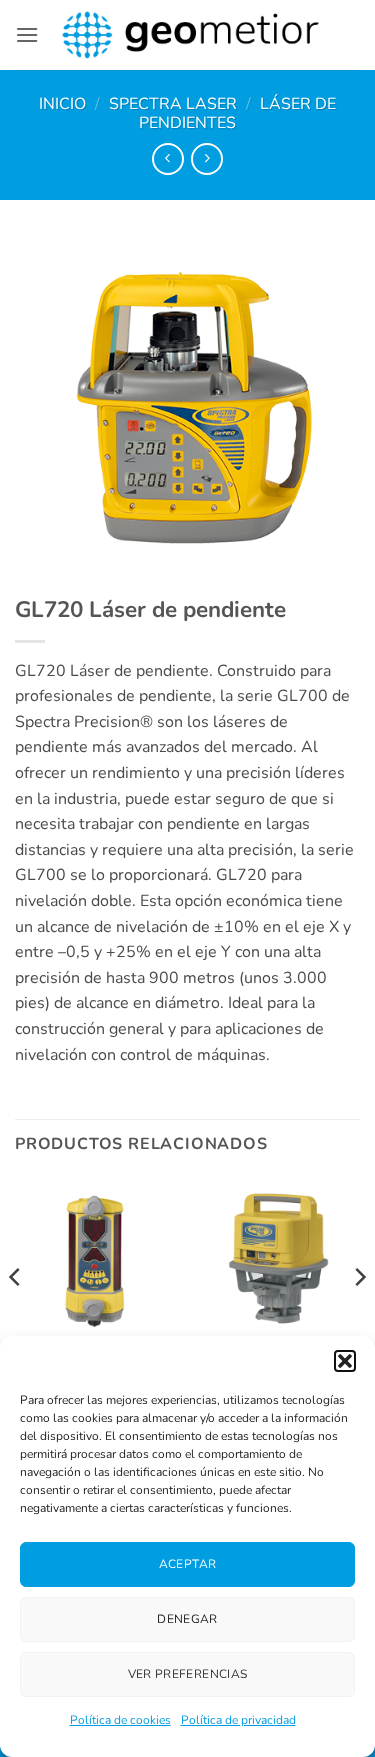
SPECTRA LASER (173, 104)
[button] (345, 1361)
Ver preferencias (188, 1674)
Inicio (62, 104)
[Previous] (16, 1316)
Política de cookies (120, 1720)
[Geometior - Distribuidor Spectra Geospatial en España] (190, 35)
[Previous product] (206, 158)
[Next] (359, 1316)
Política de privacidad (238, 1720)
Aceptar (188, 1564)
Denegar (187, 1619)
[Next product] (167, 158)
